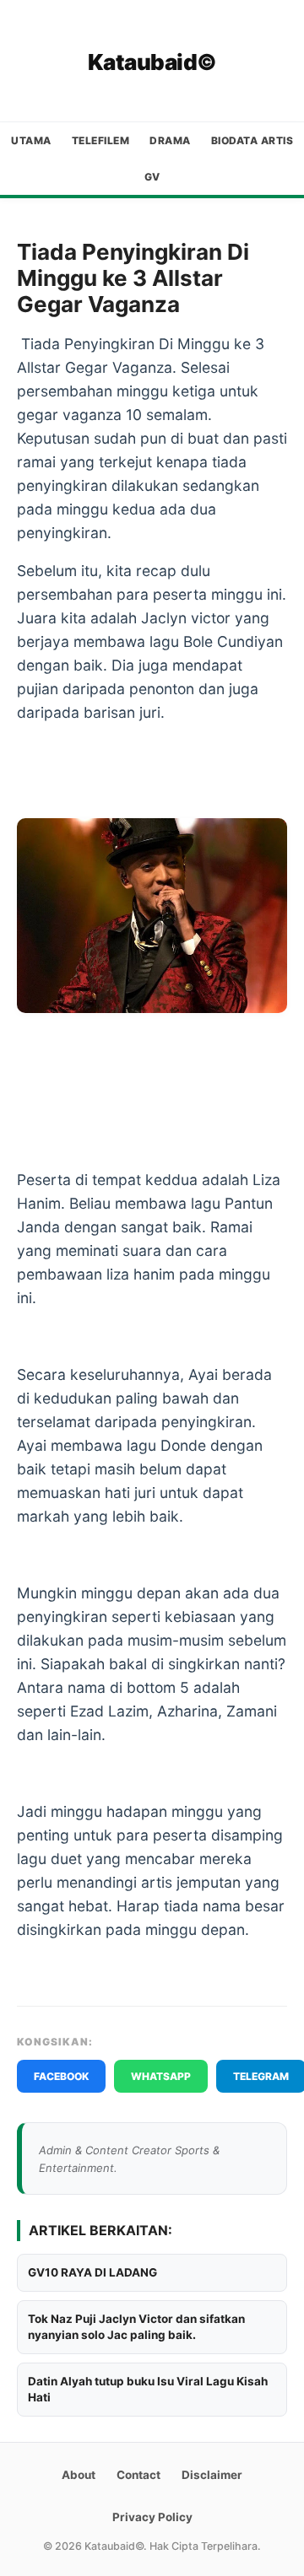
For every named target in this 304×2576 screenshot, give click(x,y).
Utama (31, 140)
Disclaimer (212, 2475)
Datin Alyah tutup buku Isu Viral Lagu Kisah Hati (148, 2389)
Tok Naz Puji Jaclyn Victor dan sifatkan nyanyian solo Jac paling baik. (136, 2327)
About (79, 2475)
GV (152, 177)
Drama (170, 140)
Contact (138, 2475)
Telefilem (101, 140)
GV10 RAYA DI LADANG (92, 2272)
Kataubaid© (152, 62)
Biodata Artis (252, 140)
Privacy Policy (152, 2517)
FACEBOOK (61, 2076)
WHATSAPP (161, 2076)
